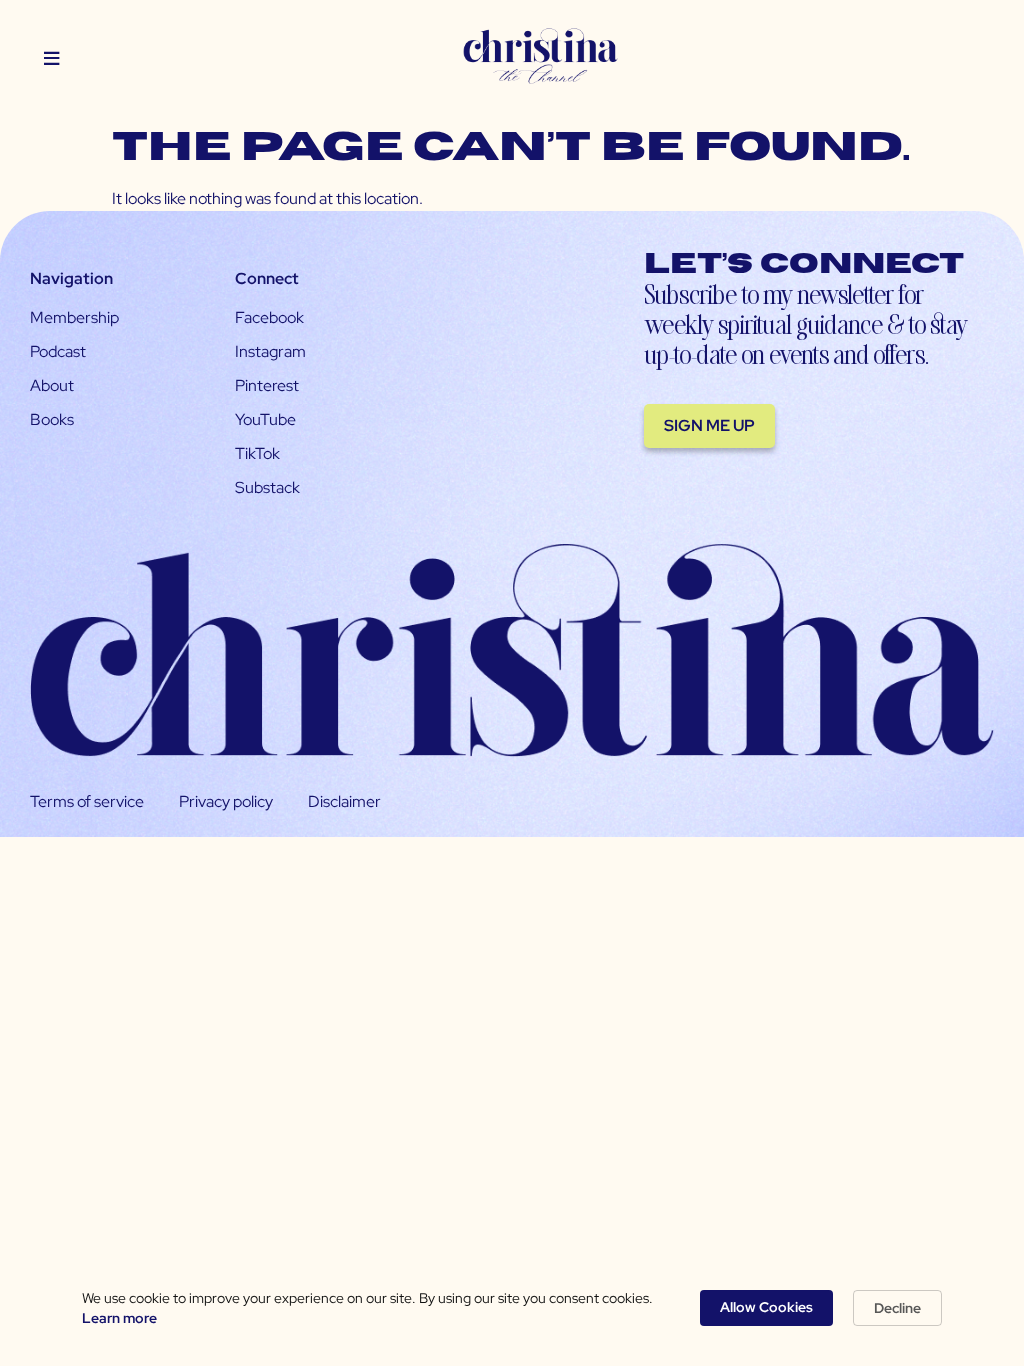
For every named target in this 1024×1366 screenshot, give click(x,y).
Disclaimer (344, 801)
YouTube (265, 419)
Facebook (269, 317)
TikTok (257, 453)
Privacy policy (226, 801)
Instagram (270, 351)
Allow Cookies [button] (766, 1307)
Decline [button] (897, 1308)
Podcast (58, 351)
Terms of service (87, 801)
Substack (267, 487)
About (52, 385)
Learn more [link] (119, 1318)
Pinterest (267, 385)
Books (52, 419)
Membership (74, 317)
